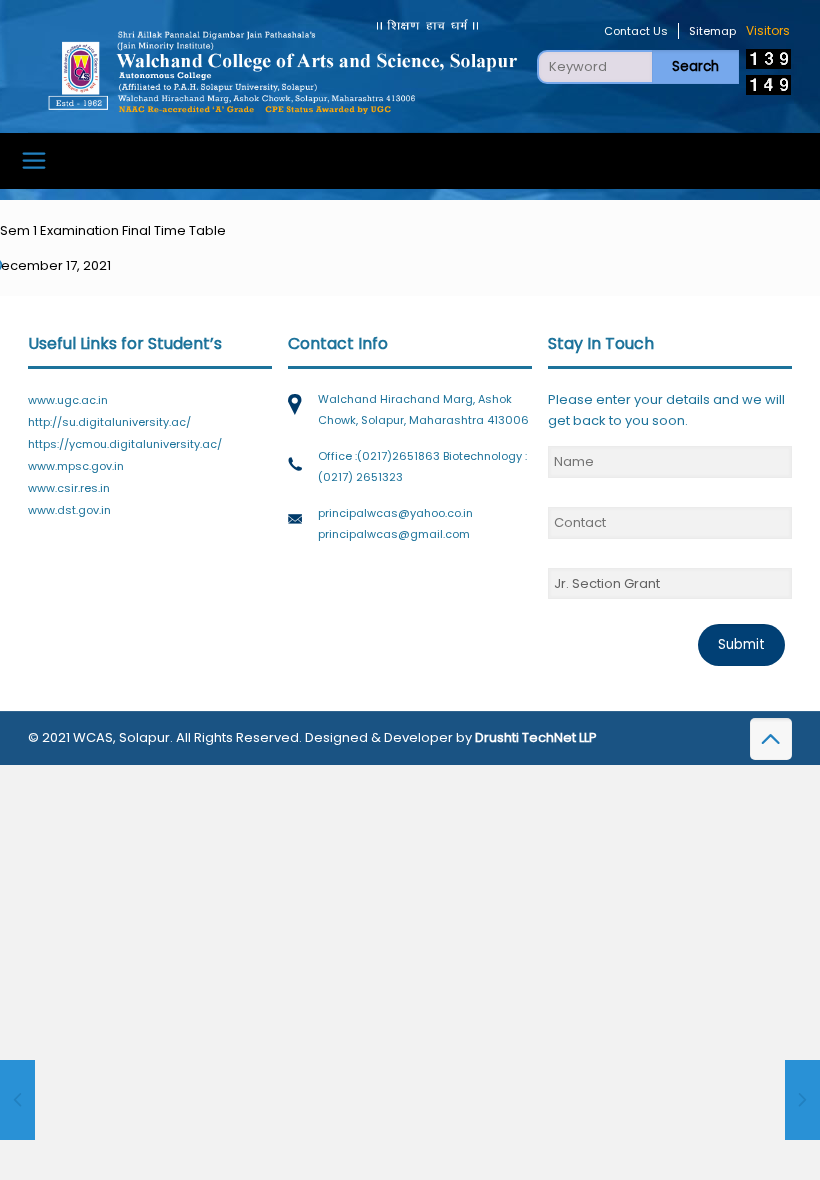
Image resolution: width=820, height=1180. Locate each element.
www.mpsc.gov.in (76, 466)
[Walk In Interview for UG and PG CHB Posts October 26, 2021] (17, 1100)
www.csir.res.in (69, 488)
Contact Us (636, 31)
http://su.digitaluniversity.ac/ (109, 422)
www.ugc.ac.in (68, 400)
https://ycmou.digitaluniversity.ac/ (125, 444)
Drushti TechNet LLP (536, 737)
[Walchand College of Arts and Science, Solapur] (282, 66)
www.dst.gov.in (69, 510)
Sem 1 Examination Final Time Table (113, 230)
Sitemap (712, 31)
